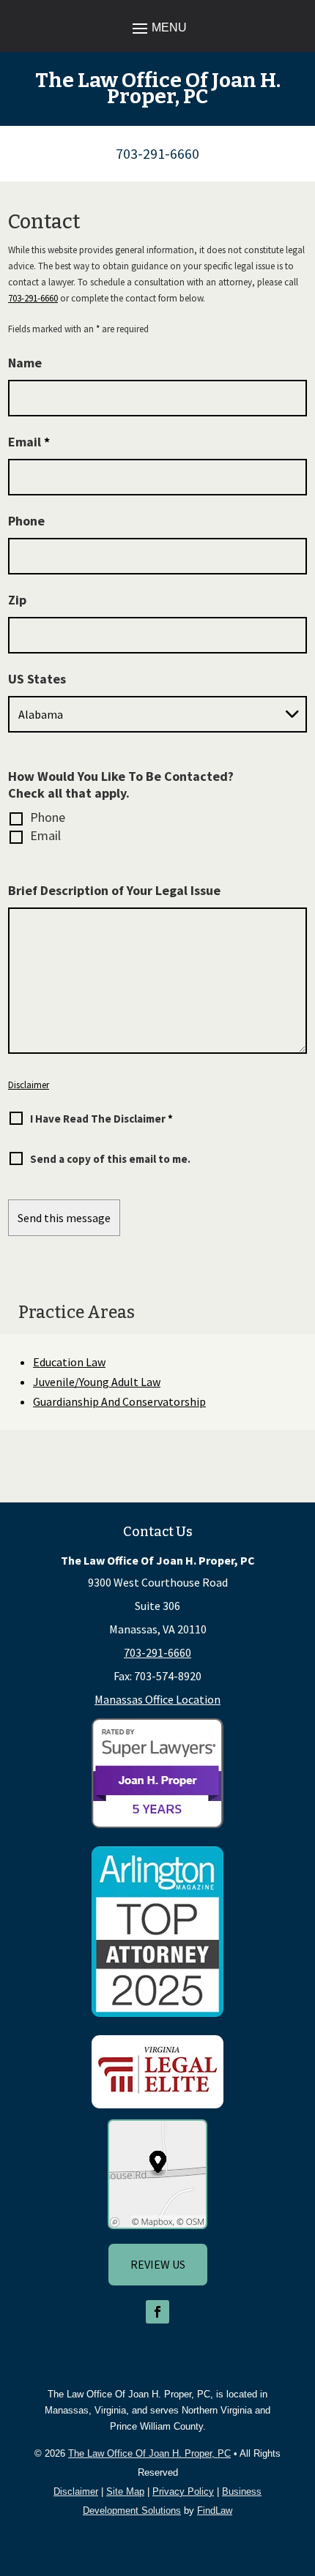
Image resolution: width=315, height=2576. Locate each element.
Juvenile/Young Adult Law (97, 1382)
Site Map (125, 2491)
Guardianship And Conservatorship (119, 1401)
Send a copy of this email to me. (110, 1159)
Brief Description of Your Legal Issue (114, 890)
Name (25, 363)
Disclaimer (29, 1085)
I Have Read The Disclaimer (101, 1119)
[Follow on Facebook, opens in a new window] (157, 2312)
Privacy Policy (183, 2491)
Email (29, 442)
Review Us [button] (158, 2264)
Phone (26, 521)
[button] (158, 27)
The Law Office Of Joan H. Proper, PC (149, 2453)
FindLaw (215, 2511)
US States (37, 679)
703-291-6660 (157, 153)
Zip (17, 600)
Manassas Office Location (157, 1699)
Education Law (69, 1362)
